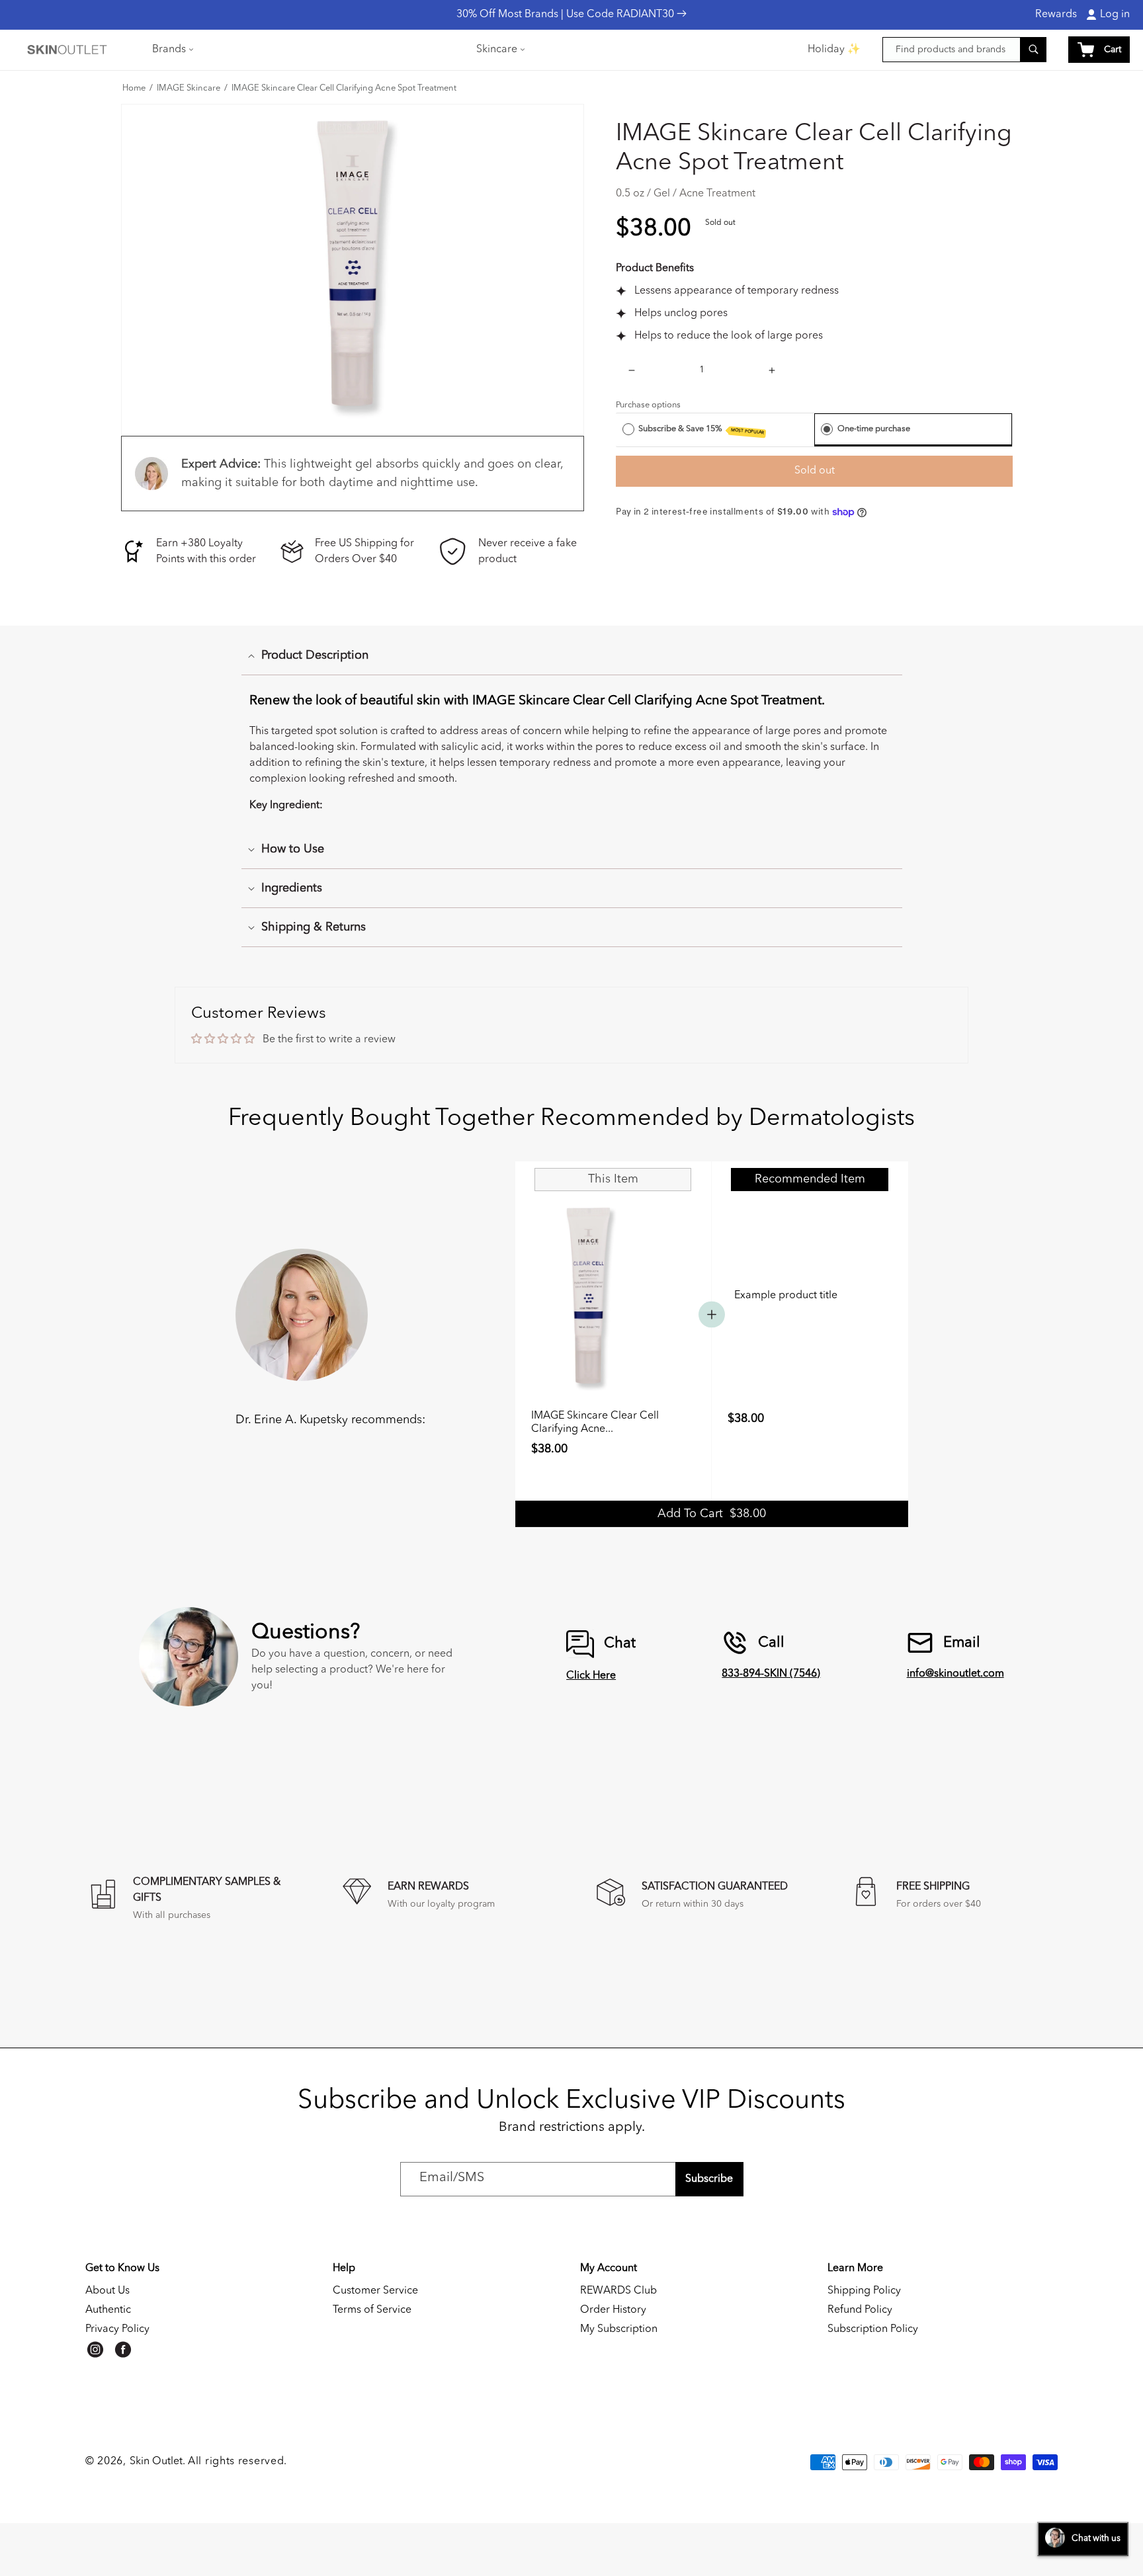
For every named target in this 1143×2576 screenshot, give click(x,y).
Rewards (1056, 15)
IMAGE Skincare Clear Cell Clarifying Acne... (595, 1423)
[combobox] (964, 50)
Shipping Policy (864, 2291)
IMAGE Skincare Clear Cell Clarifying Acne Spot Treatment (344, 89)
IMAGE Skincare (189, 89)
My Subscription (619, 2329)
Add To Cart (712, 1514)
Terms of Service (372, 2310)
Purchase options (648, 405)
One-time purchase (874, 429)
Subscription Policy (873, 2329)
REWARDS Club (618, 2291)
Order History (613, 2310)
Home (134, 89)
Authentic (108, 2310)
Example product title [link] (786, 1296)
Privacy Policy (117, 2329)
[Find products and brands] (1033, 49)
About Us (107, 2291)
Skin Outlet (156, 2462)
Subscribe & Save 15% (701, 430)
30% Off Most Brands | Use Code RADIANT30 (567, 15)
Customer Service (375, 2291)
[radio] (628, 429)
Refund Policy (860, 2310)
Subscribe (709, 2179)
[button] (172, 50)
